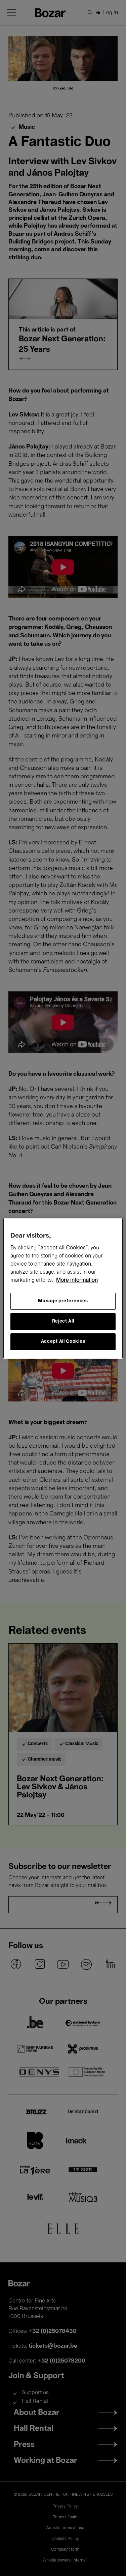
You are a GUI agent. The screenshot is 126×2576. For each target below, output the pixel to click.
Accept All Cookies (63, 1342)
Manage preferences (63, 1301)
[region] (63, 1288)
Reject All (63, 1321)
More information (77, 1280)
